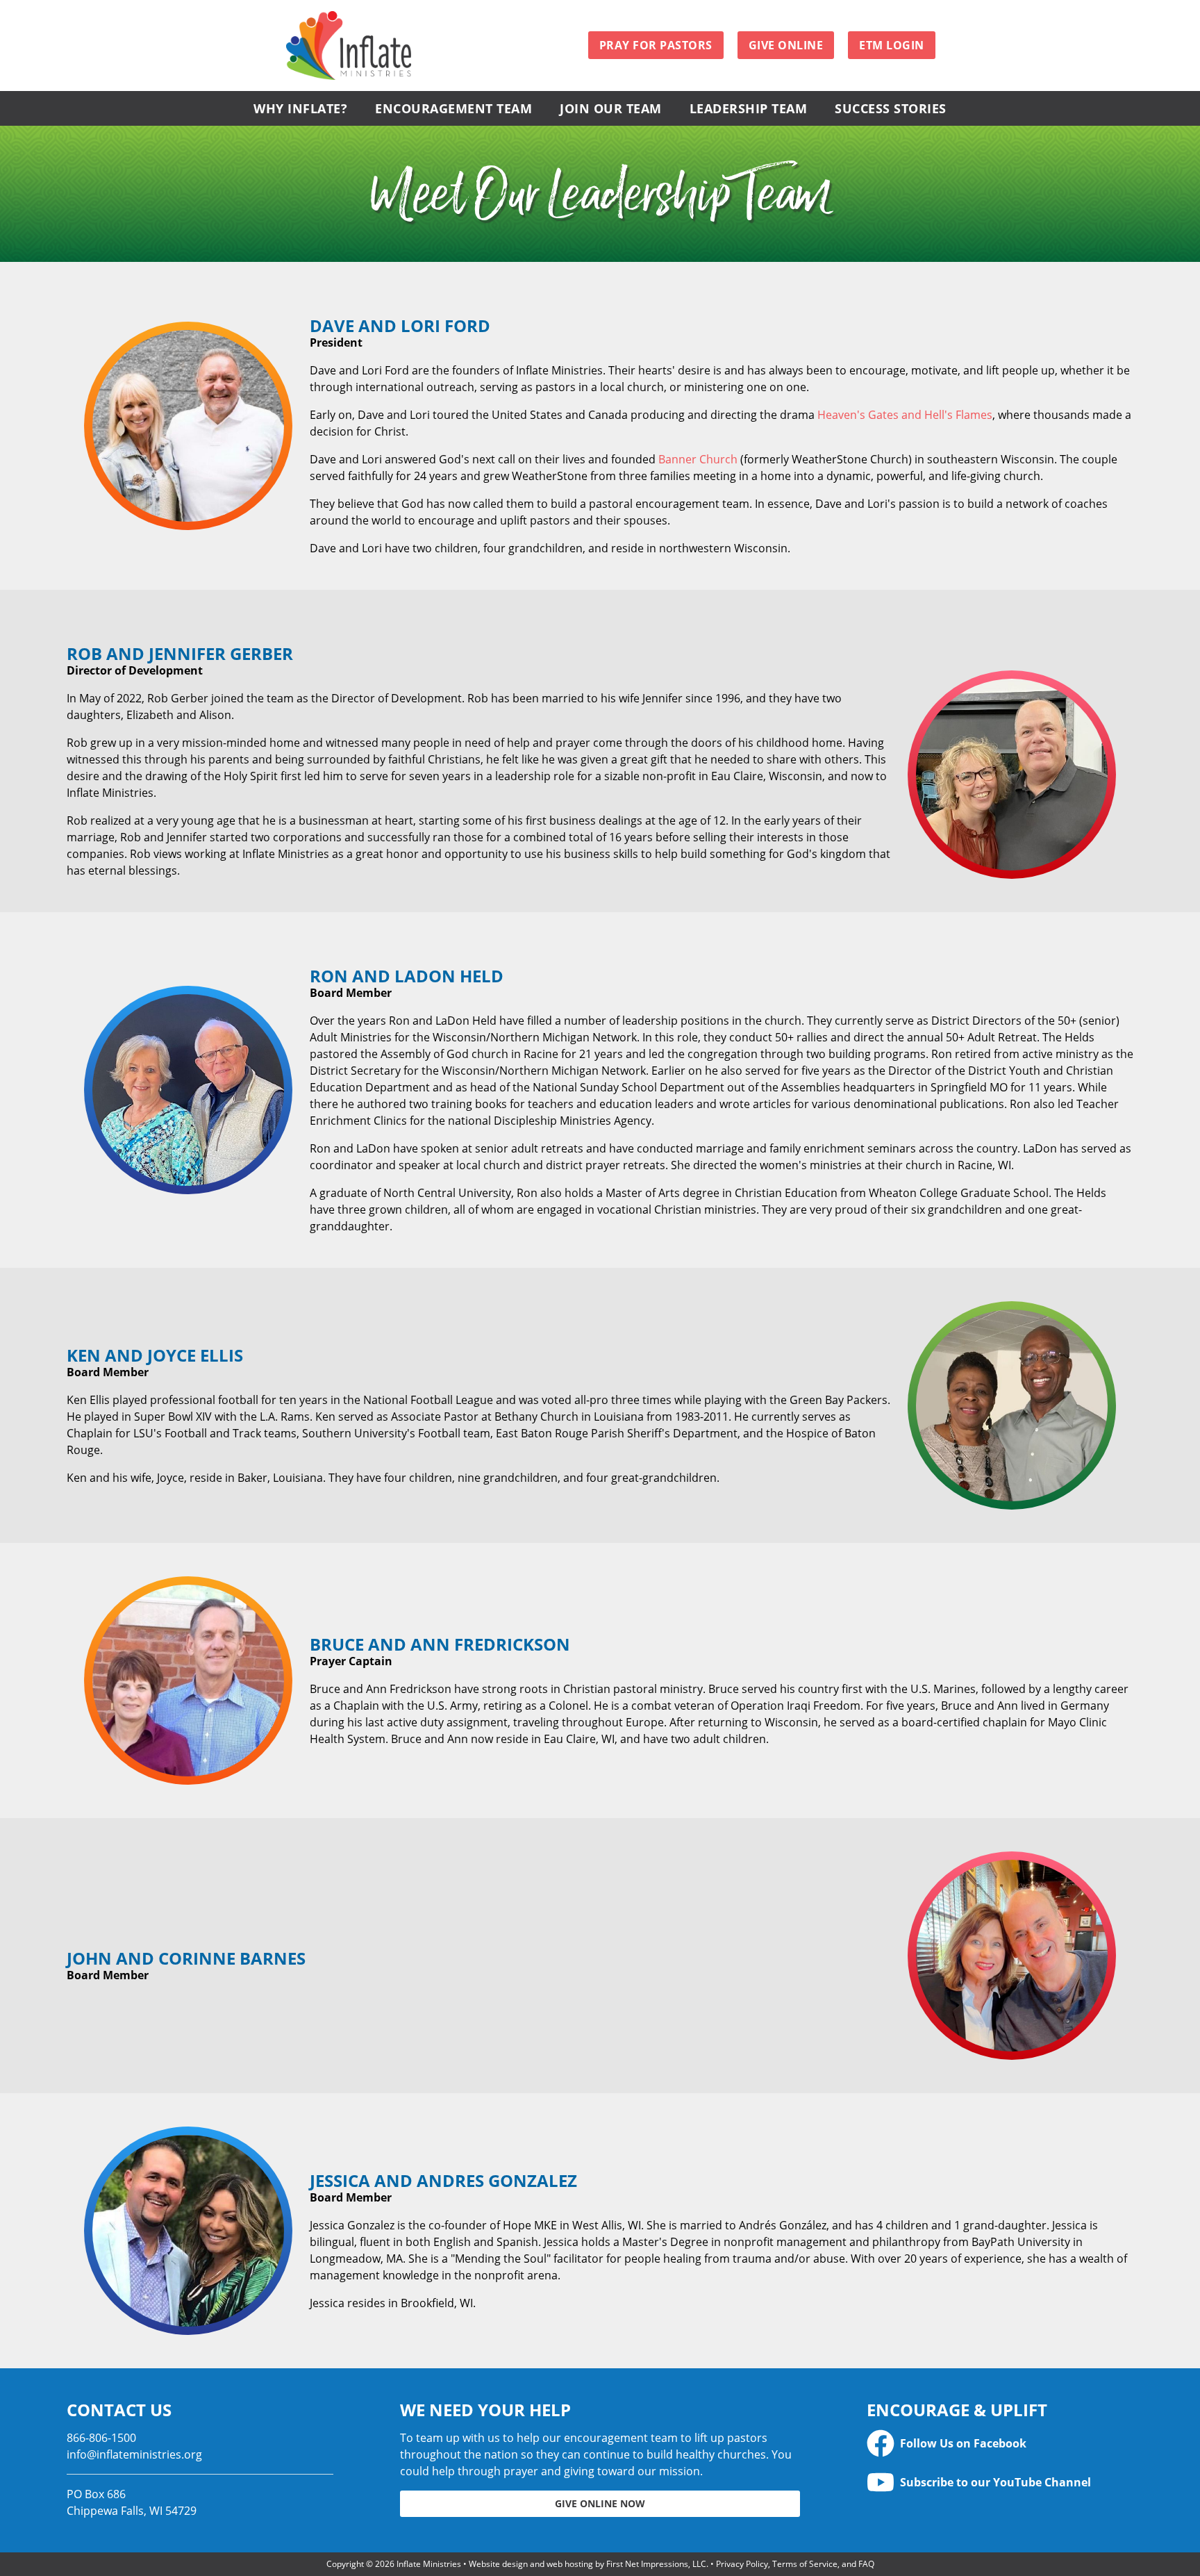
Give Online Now (600, 2503)
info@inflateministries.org (134, 2454)
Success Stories (891, 108)
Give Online (786, 45)
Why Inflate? (300, 108)
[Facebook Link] (881, 2443)
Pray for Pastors (656, 45)
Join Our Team (611, 108)
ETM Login (892, 45)
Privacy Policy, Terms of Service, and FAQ (795, 2564)
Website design (498, 2564)
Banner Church (698, 459)
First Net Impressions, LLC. (657, 2564)
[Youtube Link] (881, 2482)
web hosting (570, 2564)
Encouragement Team (453, 108)
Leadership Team (749, 108)
